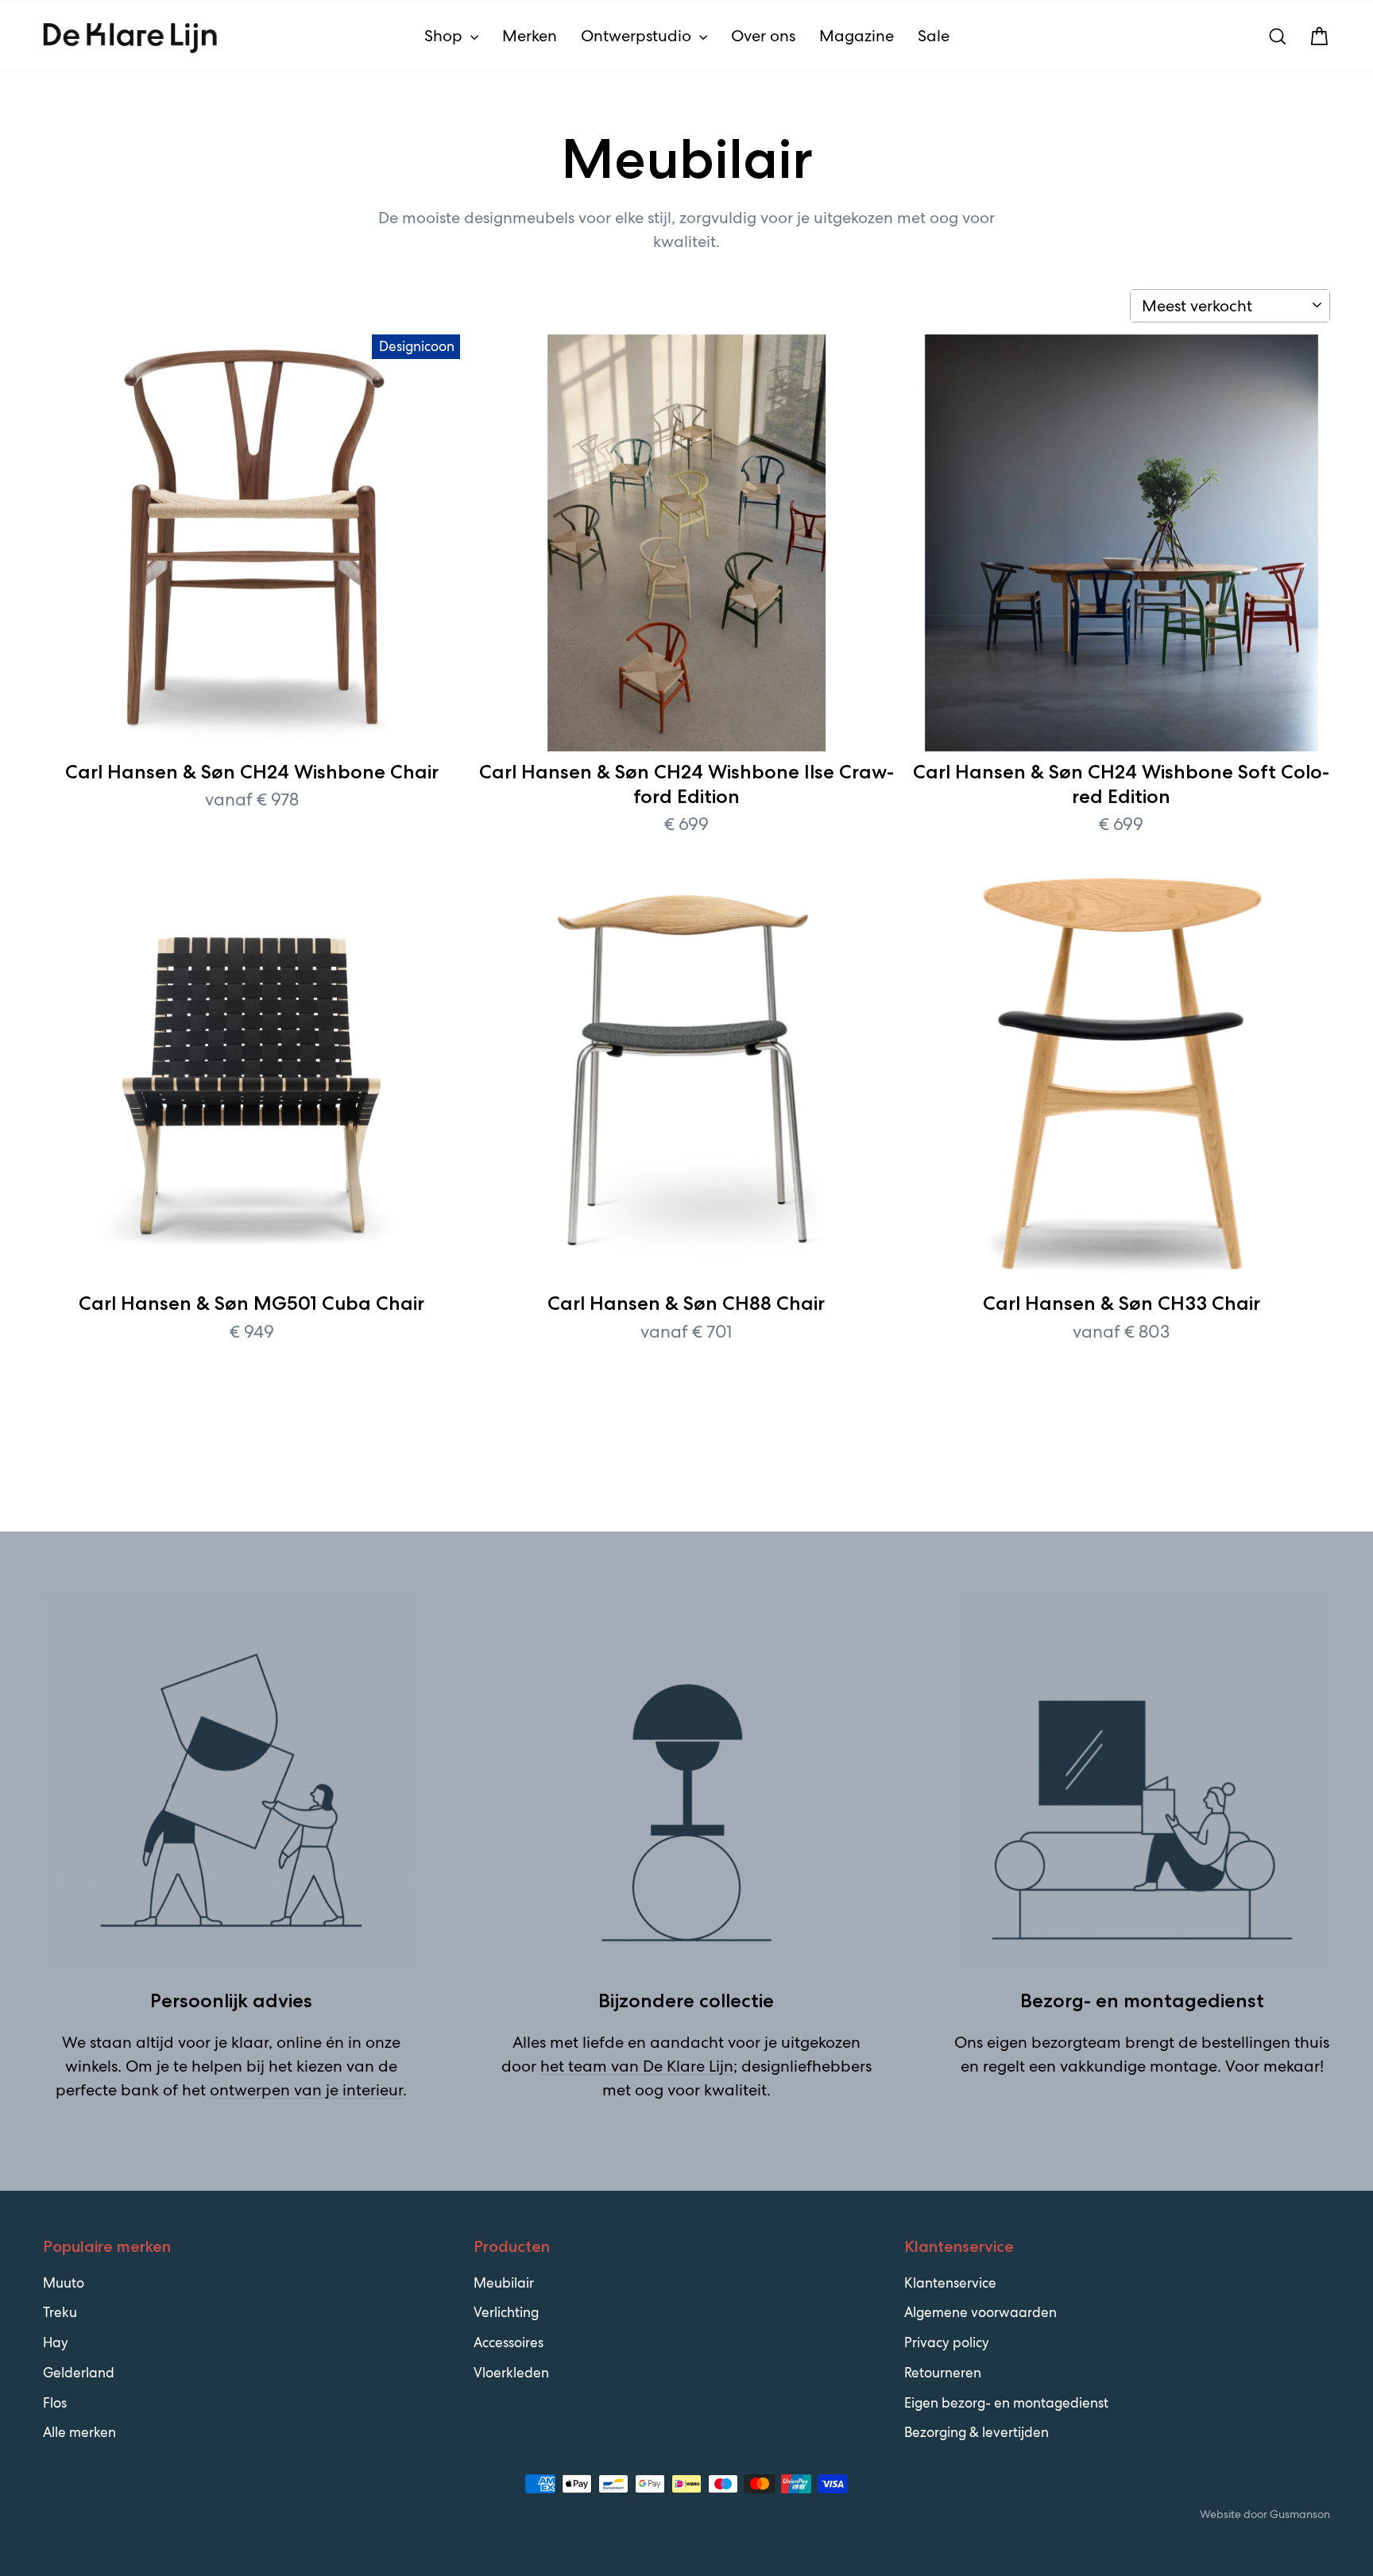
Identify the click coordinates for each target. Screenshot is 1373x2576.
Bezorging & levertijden (977, 2432)
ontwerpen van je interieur (306, 2090)
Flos (55, 2403)
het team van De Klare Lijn (637, 2066)
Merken (530, 36)
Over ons (763, 36)
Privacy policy (947, 2342)
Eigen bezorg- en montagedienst (1006, 2403)
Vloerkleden (511, 2373)
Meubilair (504, 2283)
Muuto (64, 2283)
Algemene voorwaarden (980, 2312)
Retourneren (943, 2373)
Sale (934, 36)
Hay (56, 2342)
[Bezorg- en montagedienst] (1142, 1779)
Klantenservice (950, 2283)
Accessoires (509, 2342)
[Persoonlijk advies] (231, 1779)
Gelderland (79, 2373)
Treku (60, 2312)
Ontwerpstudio (638, 36)
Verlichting (506, 2312)
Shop (445, 36)
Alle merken (79, 2432)
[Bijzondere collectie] (686, 1779)
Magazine (857, 36)
